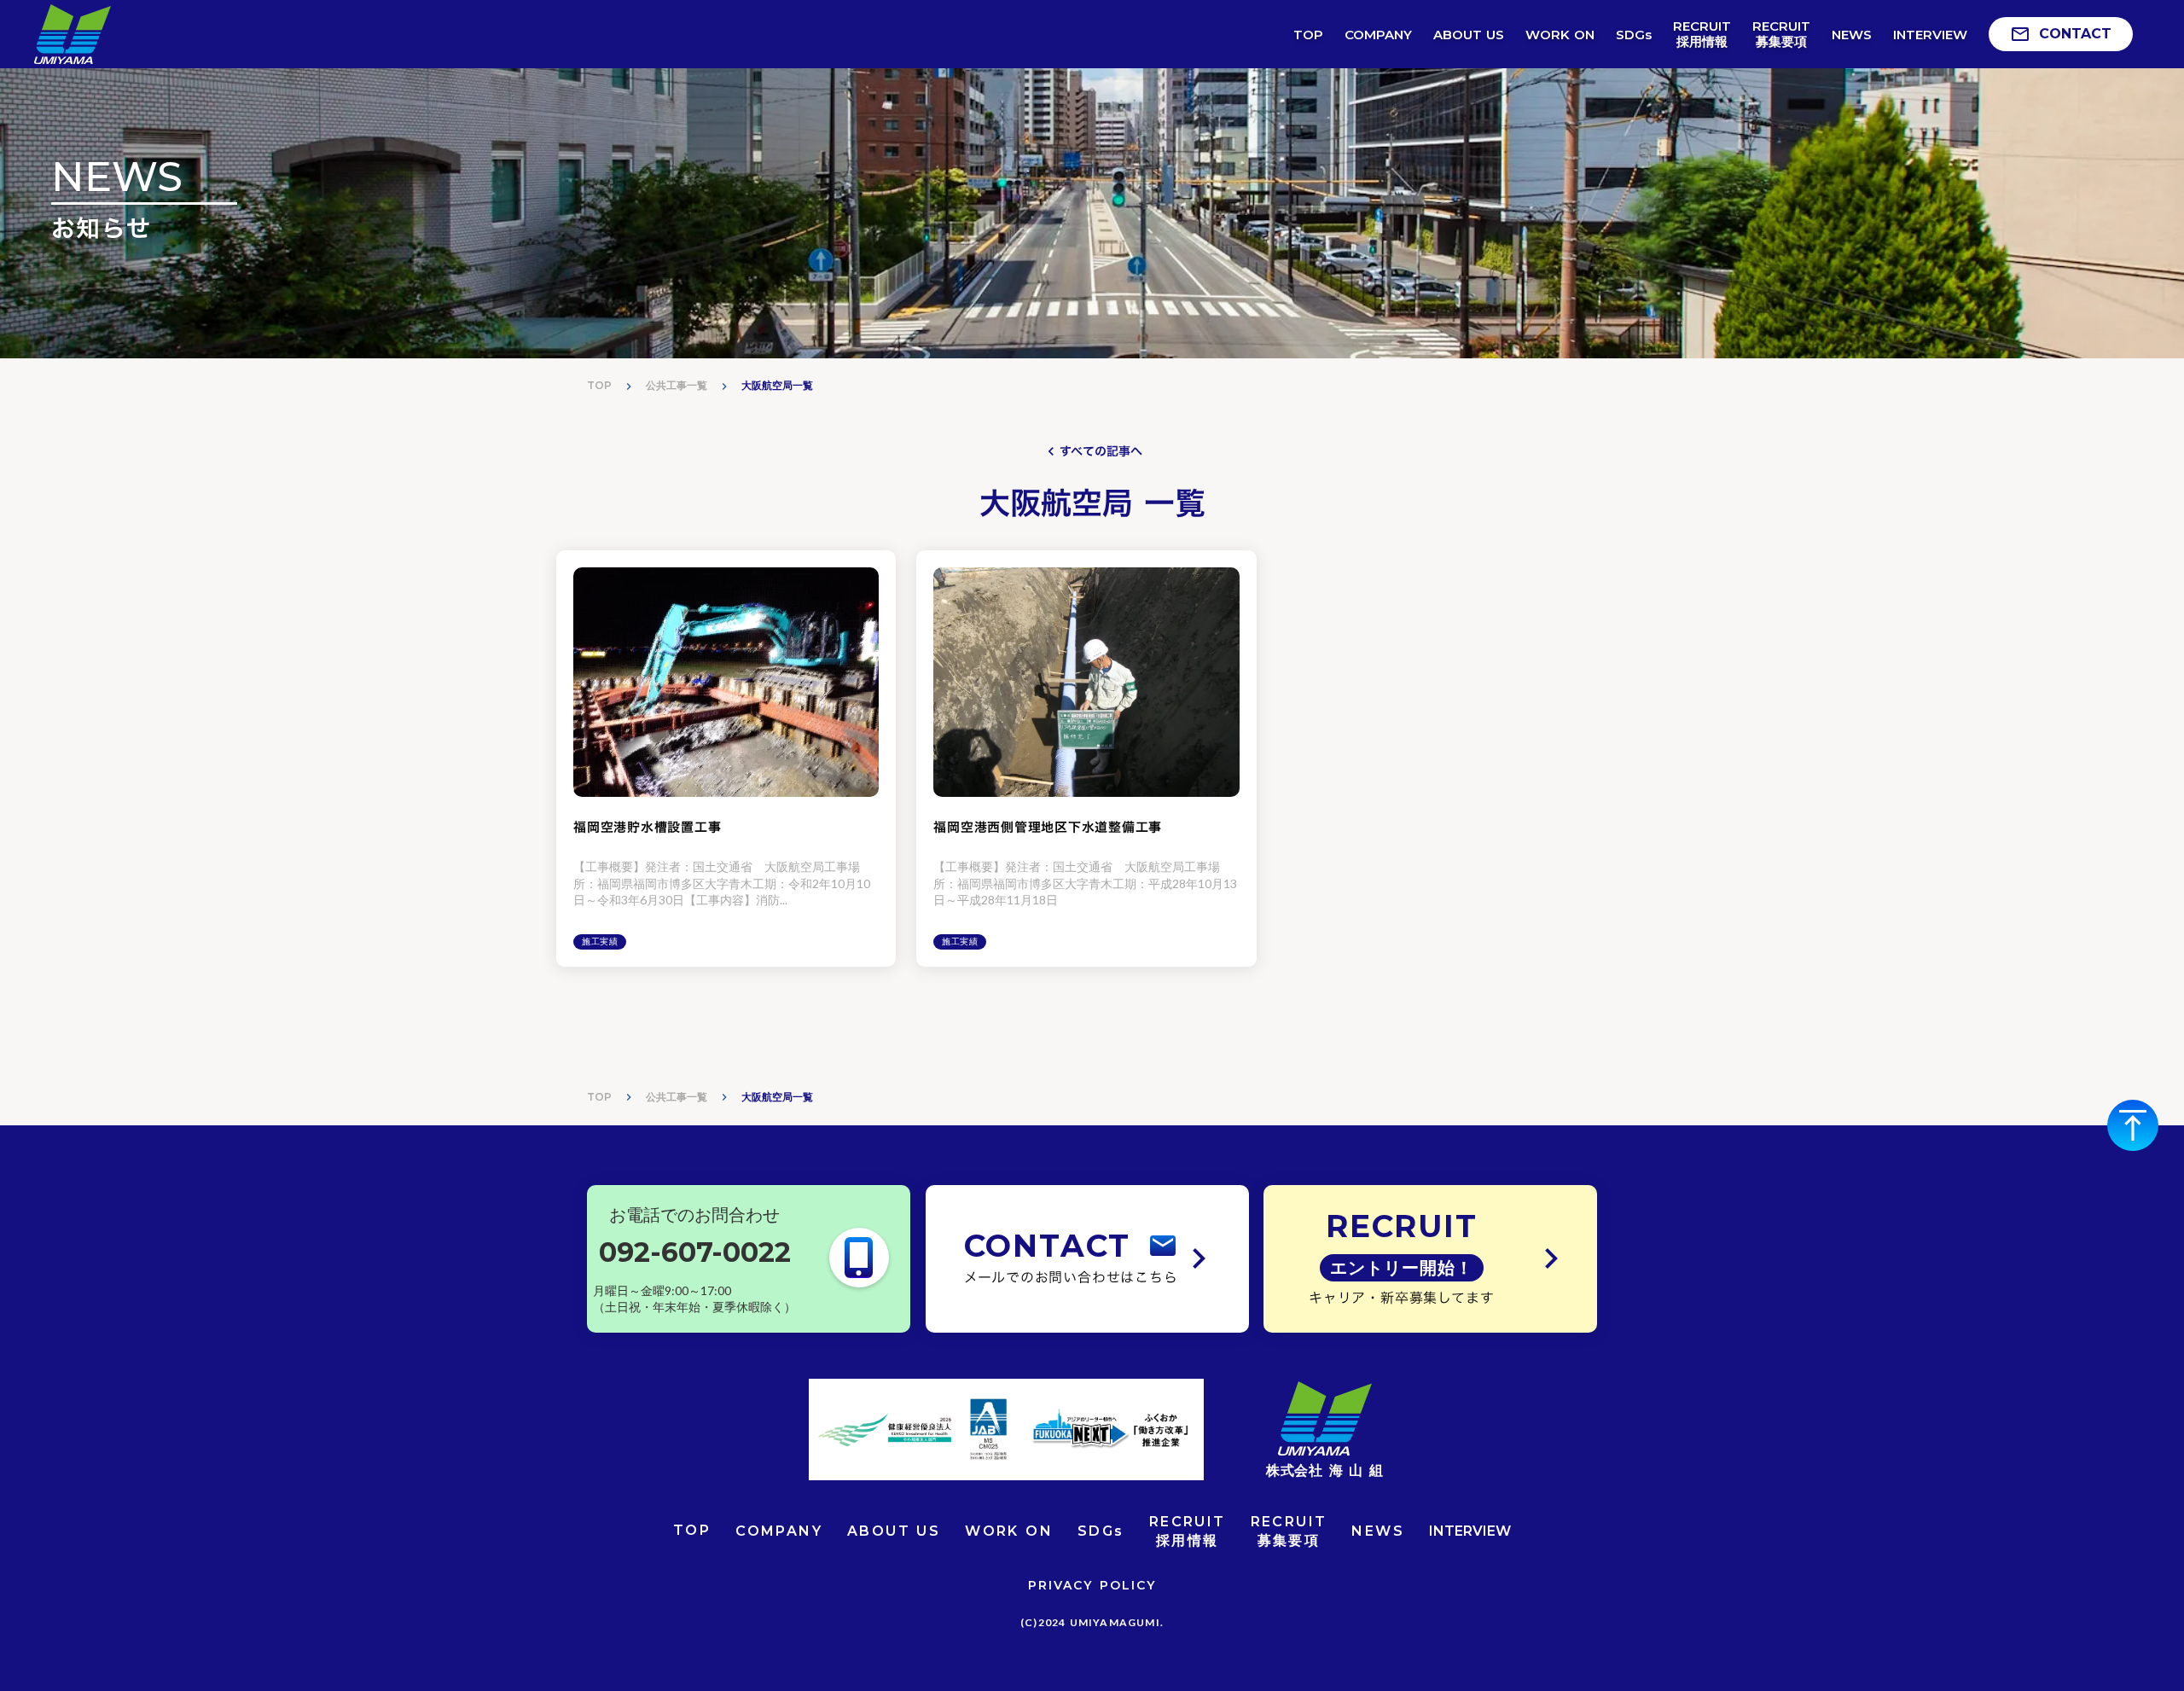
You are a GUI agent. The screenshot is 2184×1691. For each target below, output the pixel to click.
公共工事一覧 (677, 385)
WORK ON (1009, 1531)
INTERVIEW (1470, 1531)
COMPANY (779, 1531)
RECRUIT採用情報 (1188, 1531)
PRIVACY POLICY (1092, 1585)
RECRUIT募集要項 (1289, 1531)
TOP (599, 385)
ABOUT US (894, 1531)
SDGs (1101, 1531)
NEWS (1378, 1531)
